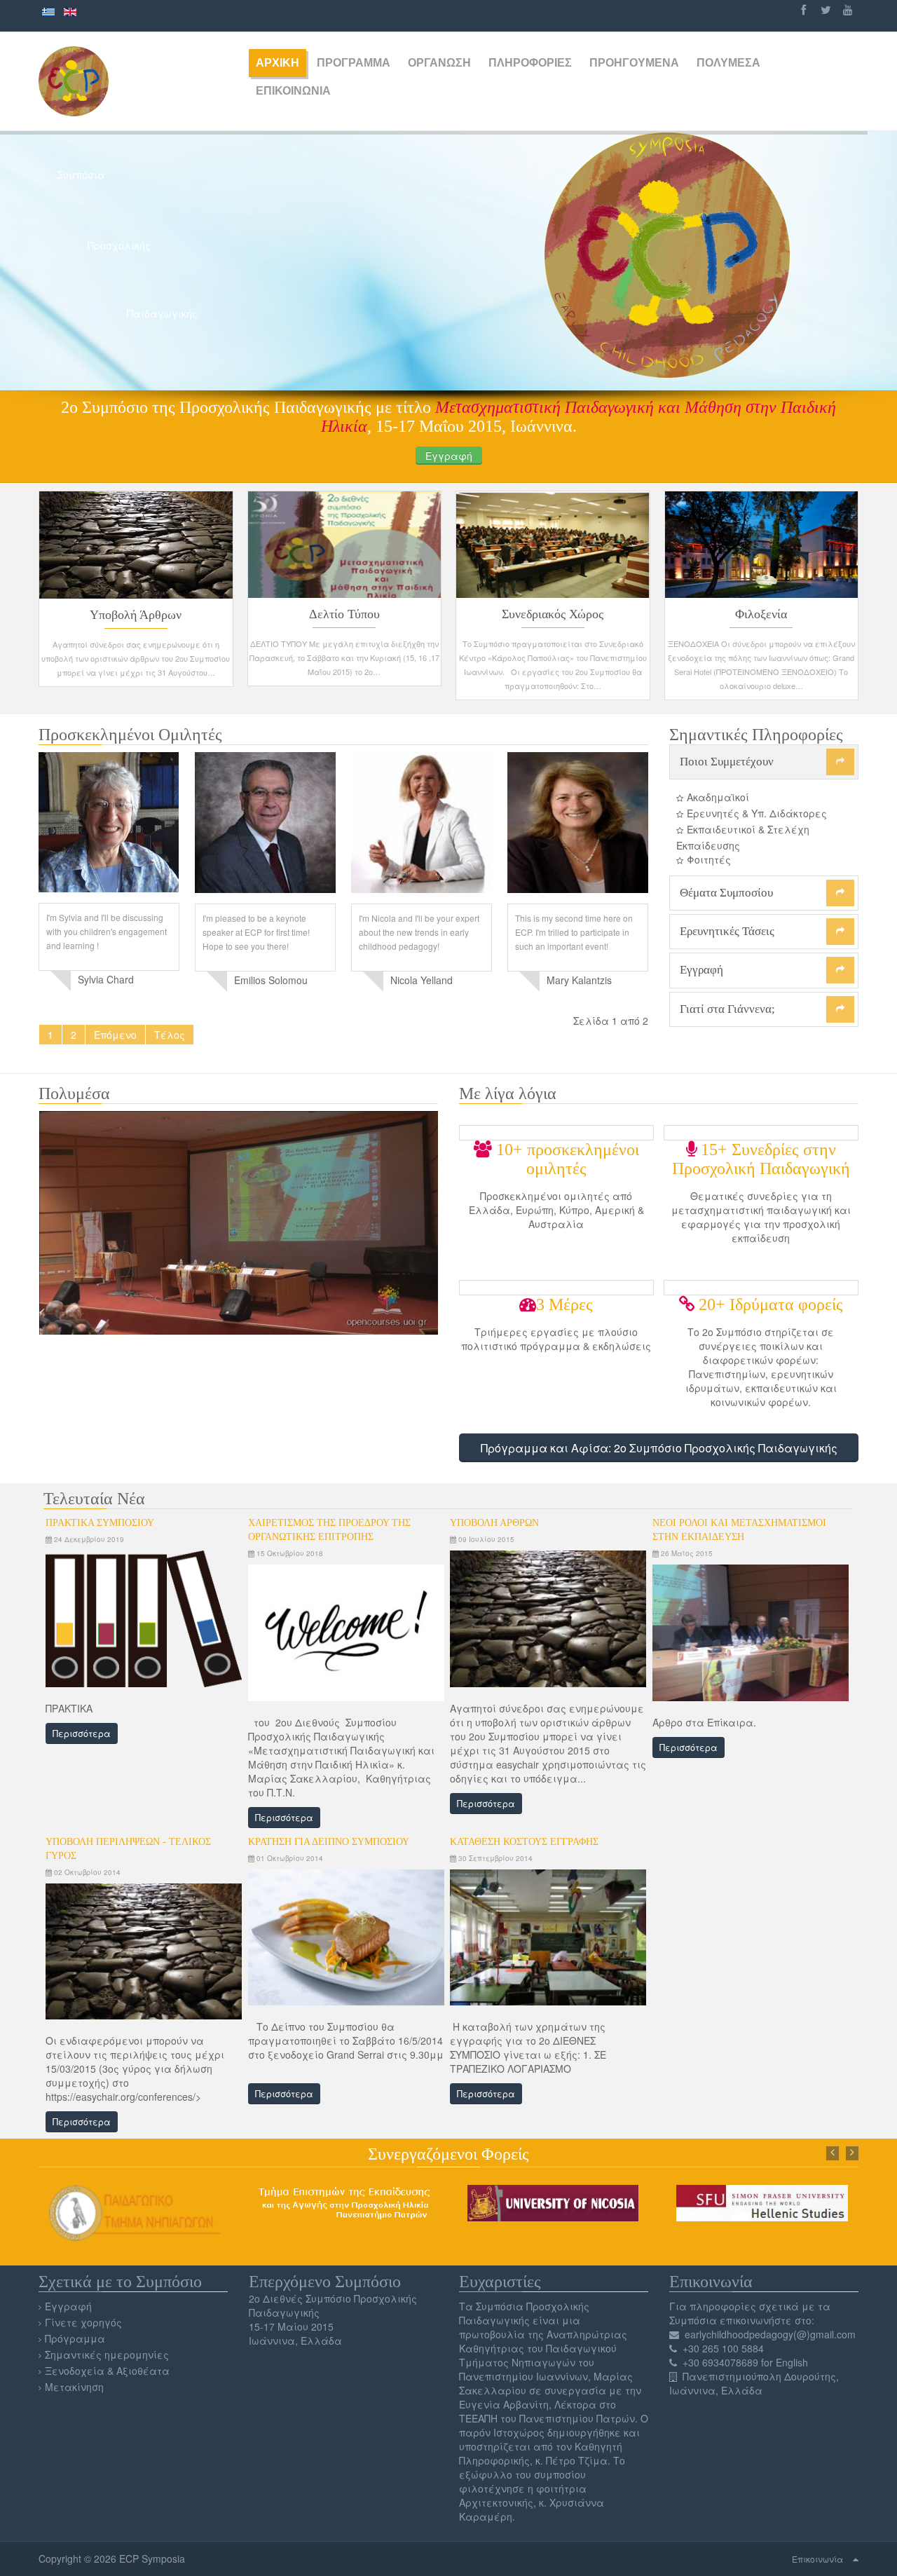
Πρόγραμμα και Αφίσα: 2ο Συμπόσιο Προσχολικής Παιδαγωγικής (659, 1448)
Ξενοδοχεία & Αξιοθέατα (107, 2371)
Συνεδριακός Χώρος (553, 614)
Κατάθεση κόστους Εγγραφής (524, 1842)
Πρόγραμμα (75, 2338)
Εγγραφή (449, 456)
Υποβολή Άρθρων (136, 615)
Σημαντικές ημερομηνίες (107, 2354)
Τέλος (170, 1035)
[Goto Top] (856, 2558)
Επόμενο (115, 1035)
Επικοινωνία (817, 2559)
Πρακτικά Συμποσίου (100, 1523)
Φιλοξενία (761, 614)
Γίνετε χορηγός (83, 2322)
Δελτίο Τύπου (344, 614)
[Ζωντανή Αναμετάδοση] (238, 1221)
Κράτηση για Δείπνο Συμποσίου (329, 1842)
